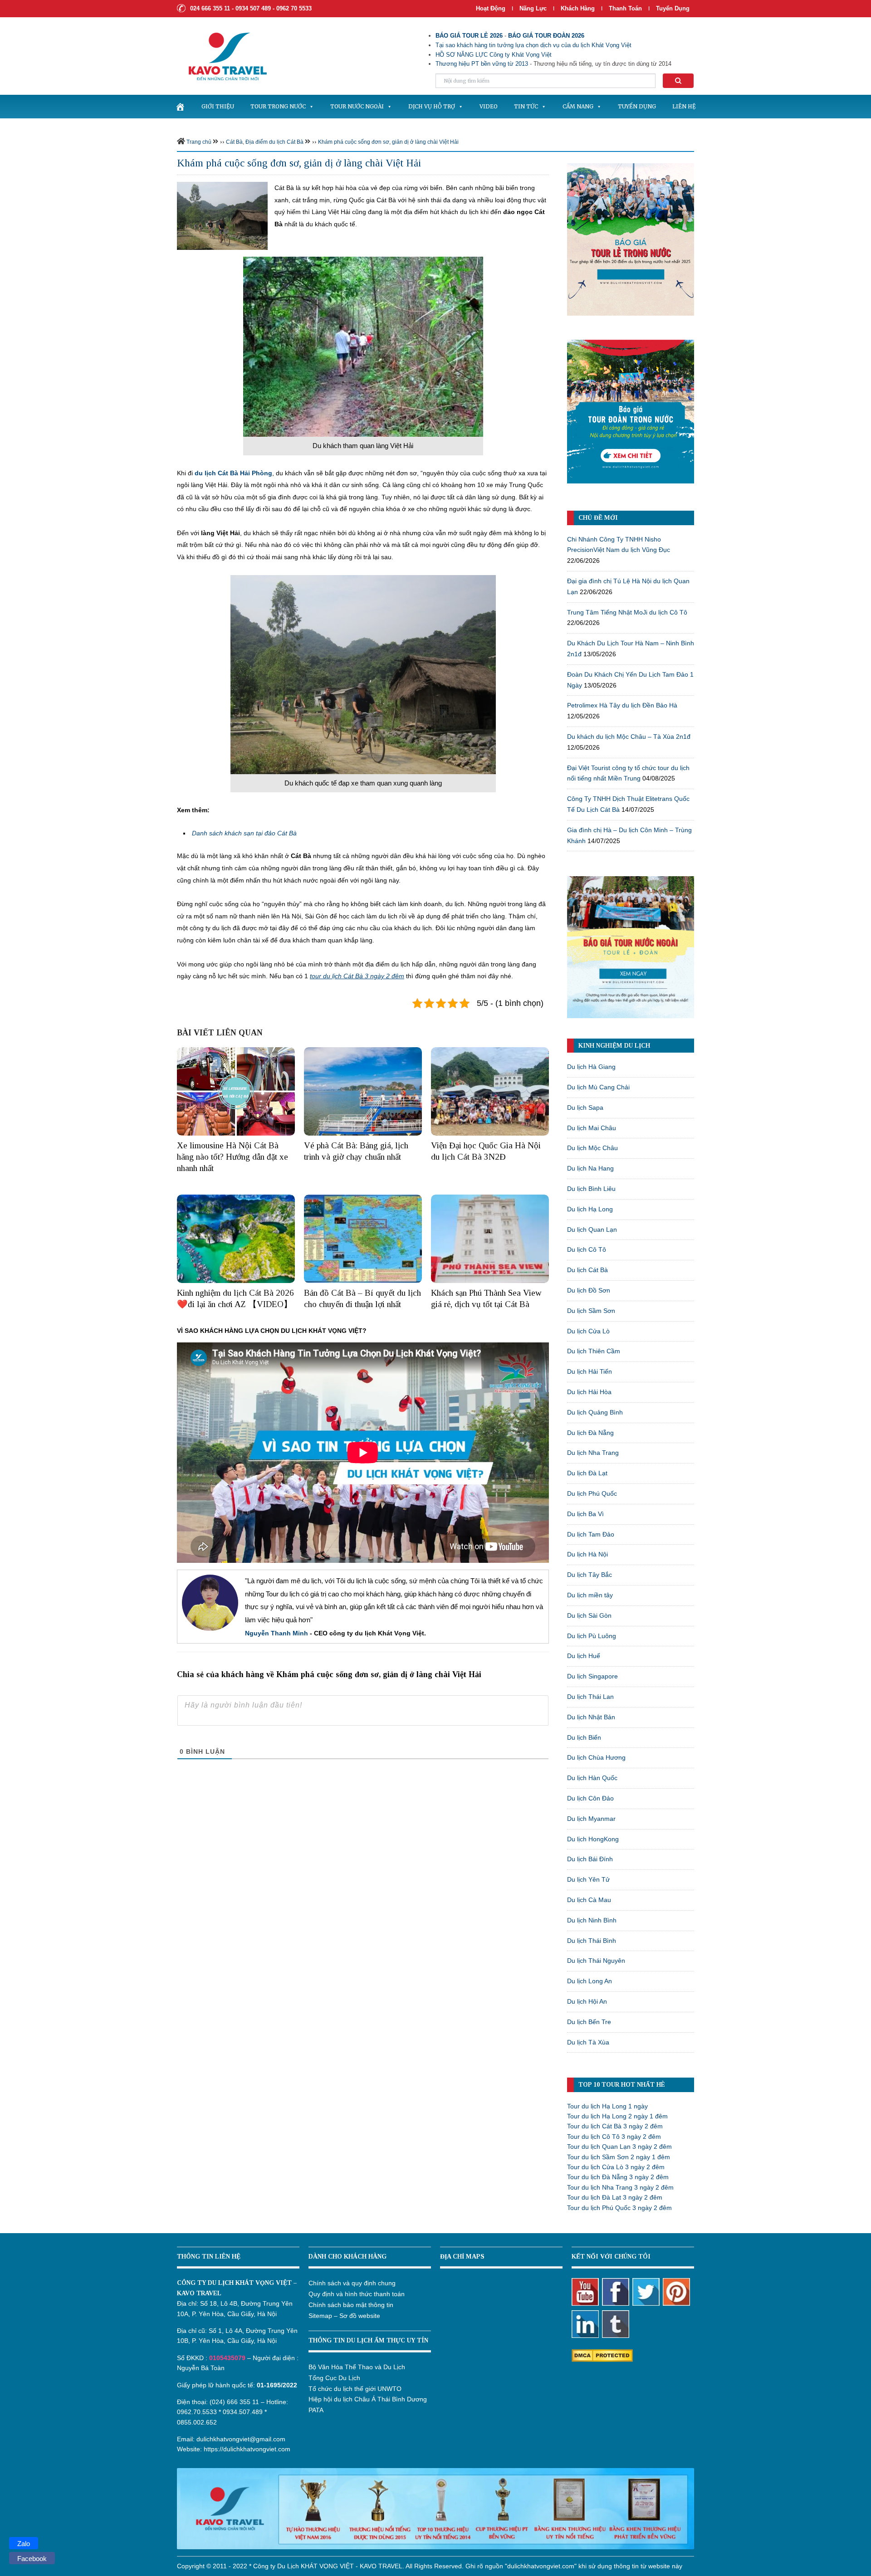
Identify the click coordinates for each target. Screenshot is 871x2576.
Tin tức (526, 106)
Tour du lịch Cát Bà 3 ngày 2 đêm (615, 2126)
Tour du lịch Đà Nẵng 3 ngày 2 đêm (618, 2177)
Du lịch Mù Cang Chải (598, 1087)
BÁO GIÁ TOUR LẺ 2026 (469, 36)
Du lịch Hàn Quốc (592, 1778)
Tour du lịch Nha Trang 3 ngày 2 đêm (620, 2187)
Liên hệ (684, 106)
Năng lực (533, 8)
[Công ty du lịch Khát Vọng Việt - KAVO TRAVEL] (222, 56)
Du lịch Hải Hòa (589, 1392)
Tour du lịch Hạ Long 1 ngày (607, 2106)
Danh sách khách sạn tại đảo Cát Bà (244, 833)
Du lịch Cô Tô (587, 1249)
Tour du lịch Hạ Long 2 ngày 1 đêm (617, 2116)
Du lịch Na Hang (590, 1168)
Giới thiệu (218, 106)
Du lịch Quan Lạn (592, 1229)
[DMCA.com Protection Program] (602, 2355)
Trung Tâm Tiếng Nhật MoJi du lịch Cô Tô (627, 612)
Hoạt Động (491, 8)
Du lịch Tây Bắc (590, 1575)
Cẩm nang (578, 106)
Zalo (24, 2544)
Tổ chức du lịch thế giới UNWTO (355, 2389)
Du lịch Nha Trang (593, 1453)
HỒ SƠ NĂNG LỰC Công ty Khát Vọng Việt (494, 55)
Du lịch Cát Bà (587, 1270)
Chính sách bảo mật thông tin (351, 2305)
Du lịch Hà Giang (591, 1067)
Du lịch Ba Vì (585, 1514)
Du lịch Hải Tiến (590, 1371)
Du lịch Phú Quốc (592, 1493)
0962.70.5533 (197, 2412)
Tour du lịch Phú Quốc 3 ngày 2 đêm (619, 2208)
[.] (180, 107)
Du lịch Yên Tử (588, 1879)
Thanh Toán (626, 8)
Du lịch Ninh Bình (592, 1920)
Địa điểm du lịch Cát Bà (274, 142)
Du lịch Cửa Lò (588, 1331)
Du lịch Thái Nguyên (596, 1961)
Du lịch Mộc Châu (592, 1148)
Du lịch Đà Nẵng (590, 1433)
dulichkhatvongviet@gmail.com (241, 2439)
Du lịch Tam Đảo (591, 1534)
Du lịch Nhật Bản (591, 1717)
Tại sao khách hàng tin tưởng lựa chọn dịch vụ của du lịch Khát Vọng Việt (533, 45)
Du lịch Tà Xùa (588, 2042)
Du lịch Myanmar (591, 1819)
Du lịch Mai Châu (592, 1128)
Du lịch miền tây (590, 1595)
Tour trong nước (278, 106)
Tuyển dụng (673, 8)
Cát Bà (234, 142)
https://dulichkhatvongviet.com (247, 2449)
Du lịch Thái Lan (590, 1697)
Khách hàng (578, 8)
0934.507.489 (243, 2412)
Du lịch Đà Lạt (587, 1473)
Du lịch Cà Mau (589, 1900)
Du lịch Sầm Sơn (591, 1311)
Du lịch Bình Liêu (591, 1189)
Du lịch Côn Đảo (590, 1798)
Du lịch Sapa (585, 1107)
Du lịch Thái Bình (592, 1941)
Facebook (32, 2559)
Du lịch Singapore (592, 1676)
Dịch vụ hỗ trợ (432, 106)
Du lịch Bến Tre (589, 2022)
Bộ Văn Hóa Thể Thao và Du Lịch (357, 2367)
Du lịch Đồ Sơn (589, 1290)
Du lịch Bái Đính (590, 1859)
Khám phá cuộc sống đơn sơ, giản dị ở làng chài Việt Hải (388, 142)
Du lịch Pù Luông (592, 1636)
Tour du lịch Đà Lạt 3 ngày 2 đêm (615, 2197)
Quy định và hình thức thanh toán (357, 2294)
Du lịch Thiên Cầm (594, 1351)
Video (489, 106)
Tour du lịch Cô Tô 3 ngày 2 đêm (614, 2137)
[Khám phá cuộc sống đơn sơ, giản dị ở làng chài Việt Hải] (222, 215)
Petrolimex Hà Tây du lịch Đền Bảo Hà (622, 705)
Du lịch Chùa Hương (596, 1757)
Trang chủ (199, 142)
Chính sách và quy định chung (352, 2283)
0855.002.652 (197, 2422)
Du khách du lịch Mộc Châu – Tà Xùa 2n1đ (629, 737)
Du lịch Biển (584, 1737)
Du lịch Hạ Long (590, 1209)
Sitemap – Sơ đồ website (344, 2316)
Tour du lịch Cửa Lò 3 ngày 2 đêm (616, 2167)
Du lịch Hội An (587, 2001)
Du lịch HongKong (593, 1839)
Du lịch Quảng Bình (595, 1412)
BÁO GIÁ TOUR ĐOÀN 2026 (546, 36)
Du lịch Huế (584, 1656)
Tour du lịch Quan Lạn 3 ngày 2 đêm (619, 2147)
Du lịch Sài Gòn (589, 1615)
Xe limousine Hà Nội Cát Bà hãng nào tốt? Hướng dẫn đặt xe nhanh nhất (232, 1156)
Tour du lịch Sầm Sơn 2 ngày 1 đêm (619, 2157)
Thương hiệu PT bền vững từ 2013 (482, 64)
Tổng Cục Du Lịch (334, 2378)
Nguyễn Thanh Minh (276, 1633)
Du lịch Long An (590, 1981)
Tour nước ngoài (357, 106)
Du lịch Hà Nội (587, 1554)
